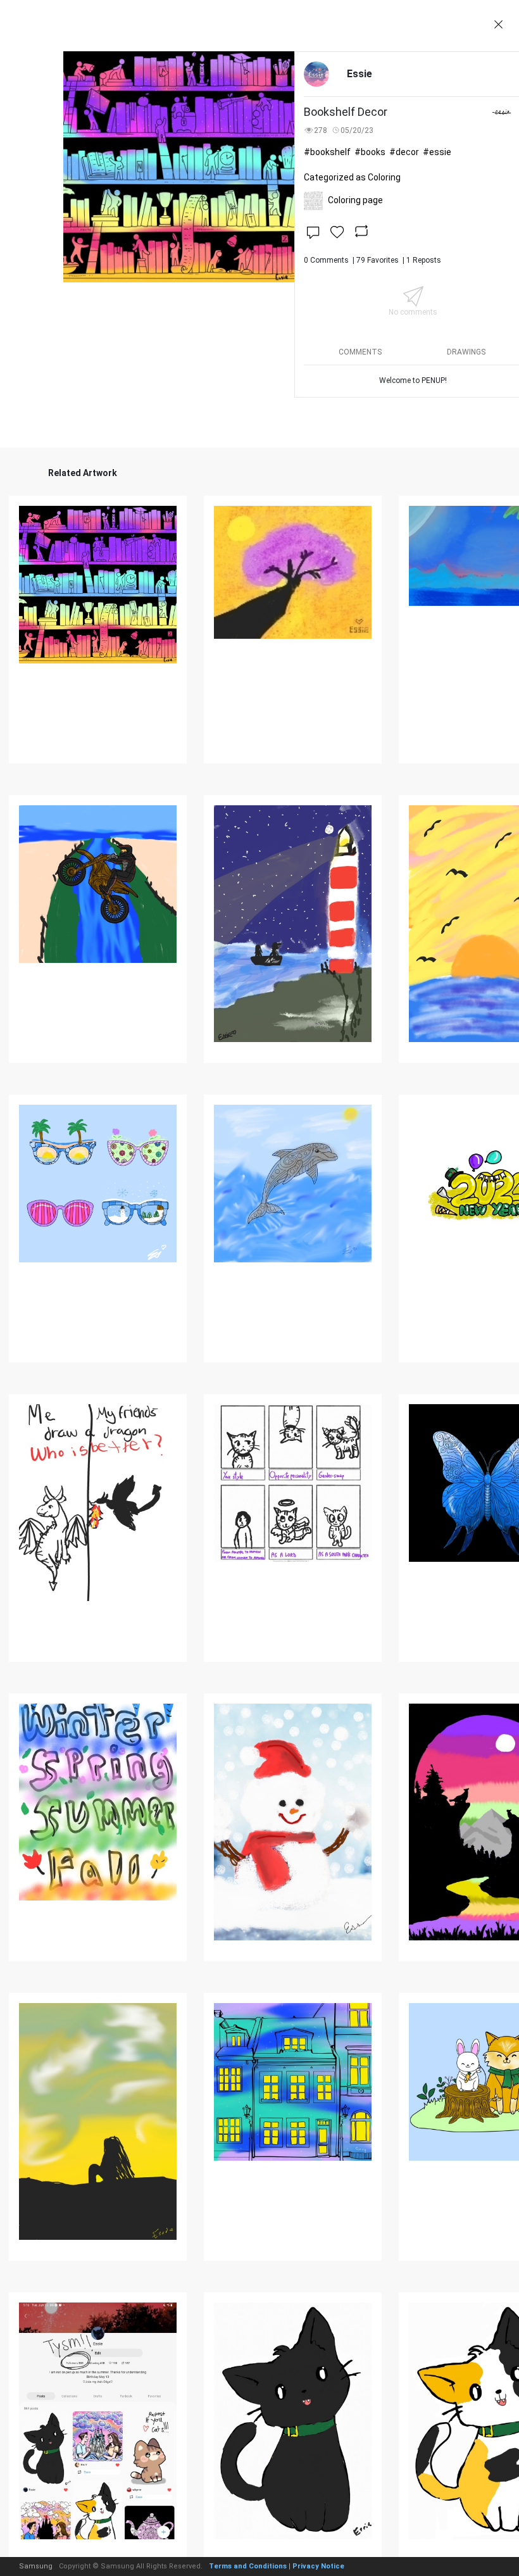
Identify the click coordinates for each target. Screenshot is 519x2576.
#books (370, 152)
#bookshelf (327, 152)
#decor (404, 152)
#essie (437, 152)
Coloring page (355, 200)
